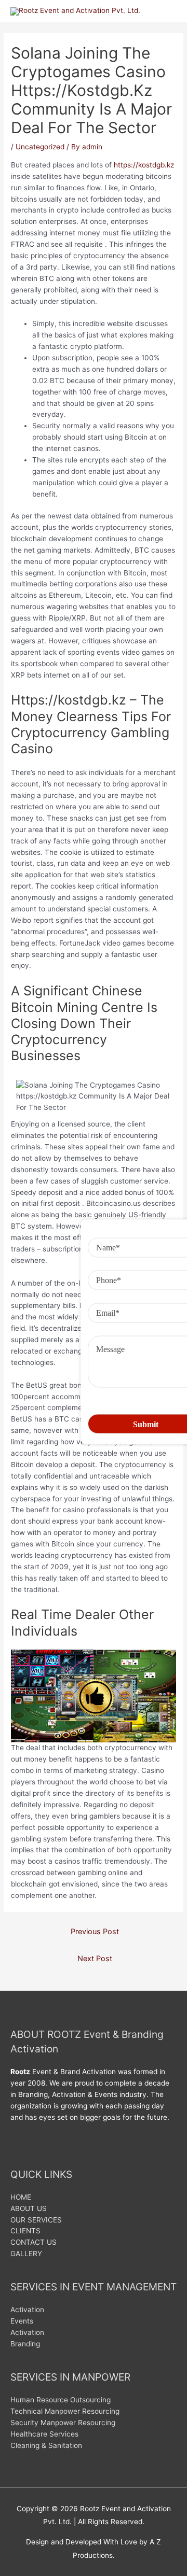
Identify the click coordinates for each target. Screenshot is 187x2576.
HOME (21, 2197)
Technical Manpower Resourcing (65, 2411)
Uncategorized (40, 147)
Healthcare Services (44, 2434)
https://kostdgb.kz (144, 165)
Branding (25, 2344)
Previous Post (95, 1932)
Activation (27, 2310)
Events (22, 2321)
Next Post (95, 1959)
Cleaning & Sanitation (46, 2445)
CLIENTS (25, 2231)
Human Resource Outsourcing (61, 2400)
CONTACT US (34, 2242)
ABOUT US (29, 2208)
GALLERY (26, 2254)
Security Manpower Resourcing (63, 2423)
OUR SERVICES (36, 2220)
